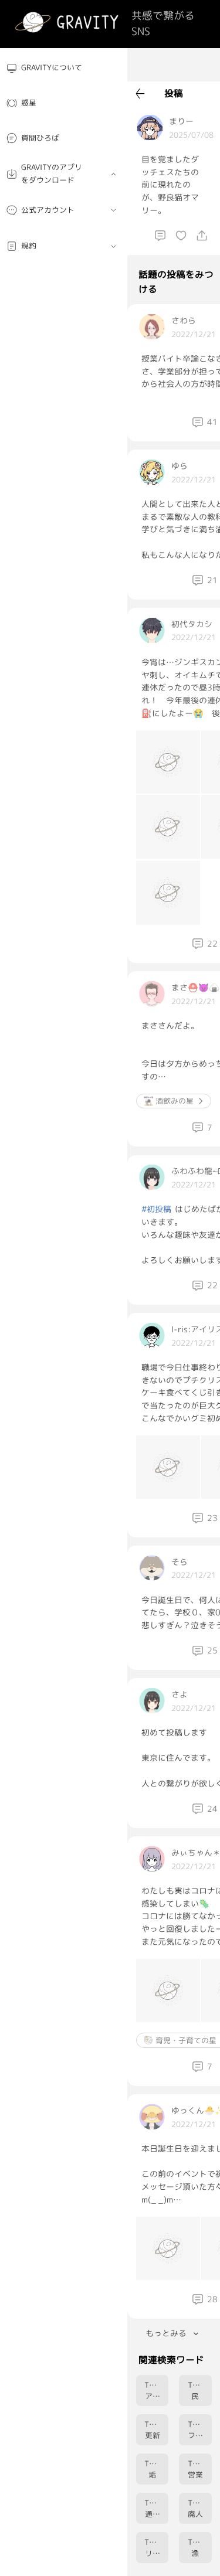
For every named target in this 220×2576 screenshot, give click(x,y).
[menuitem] (64, 68)
